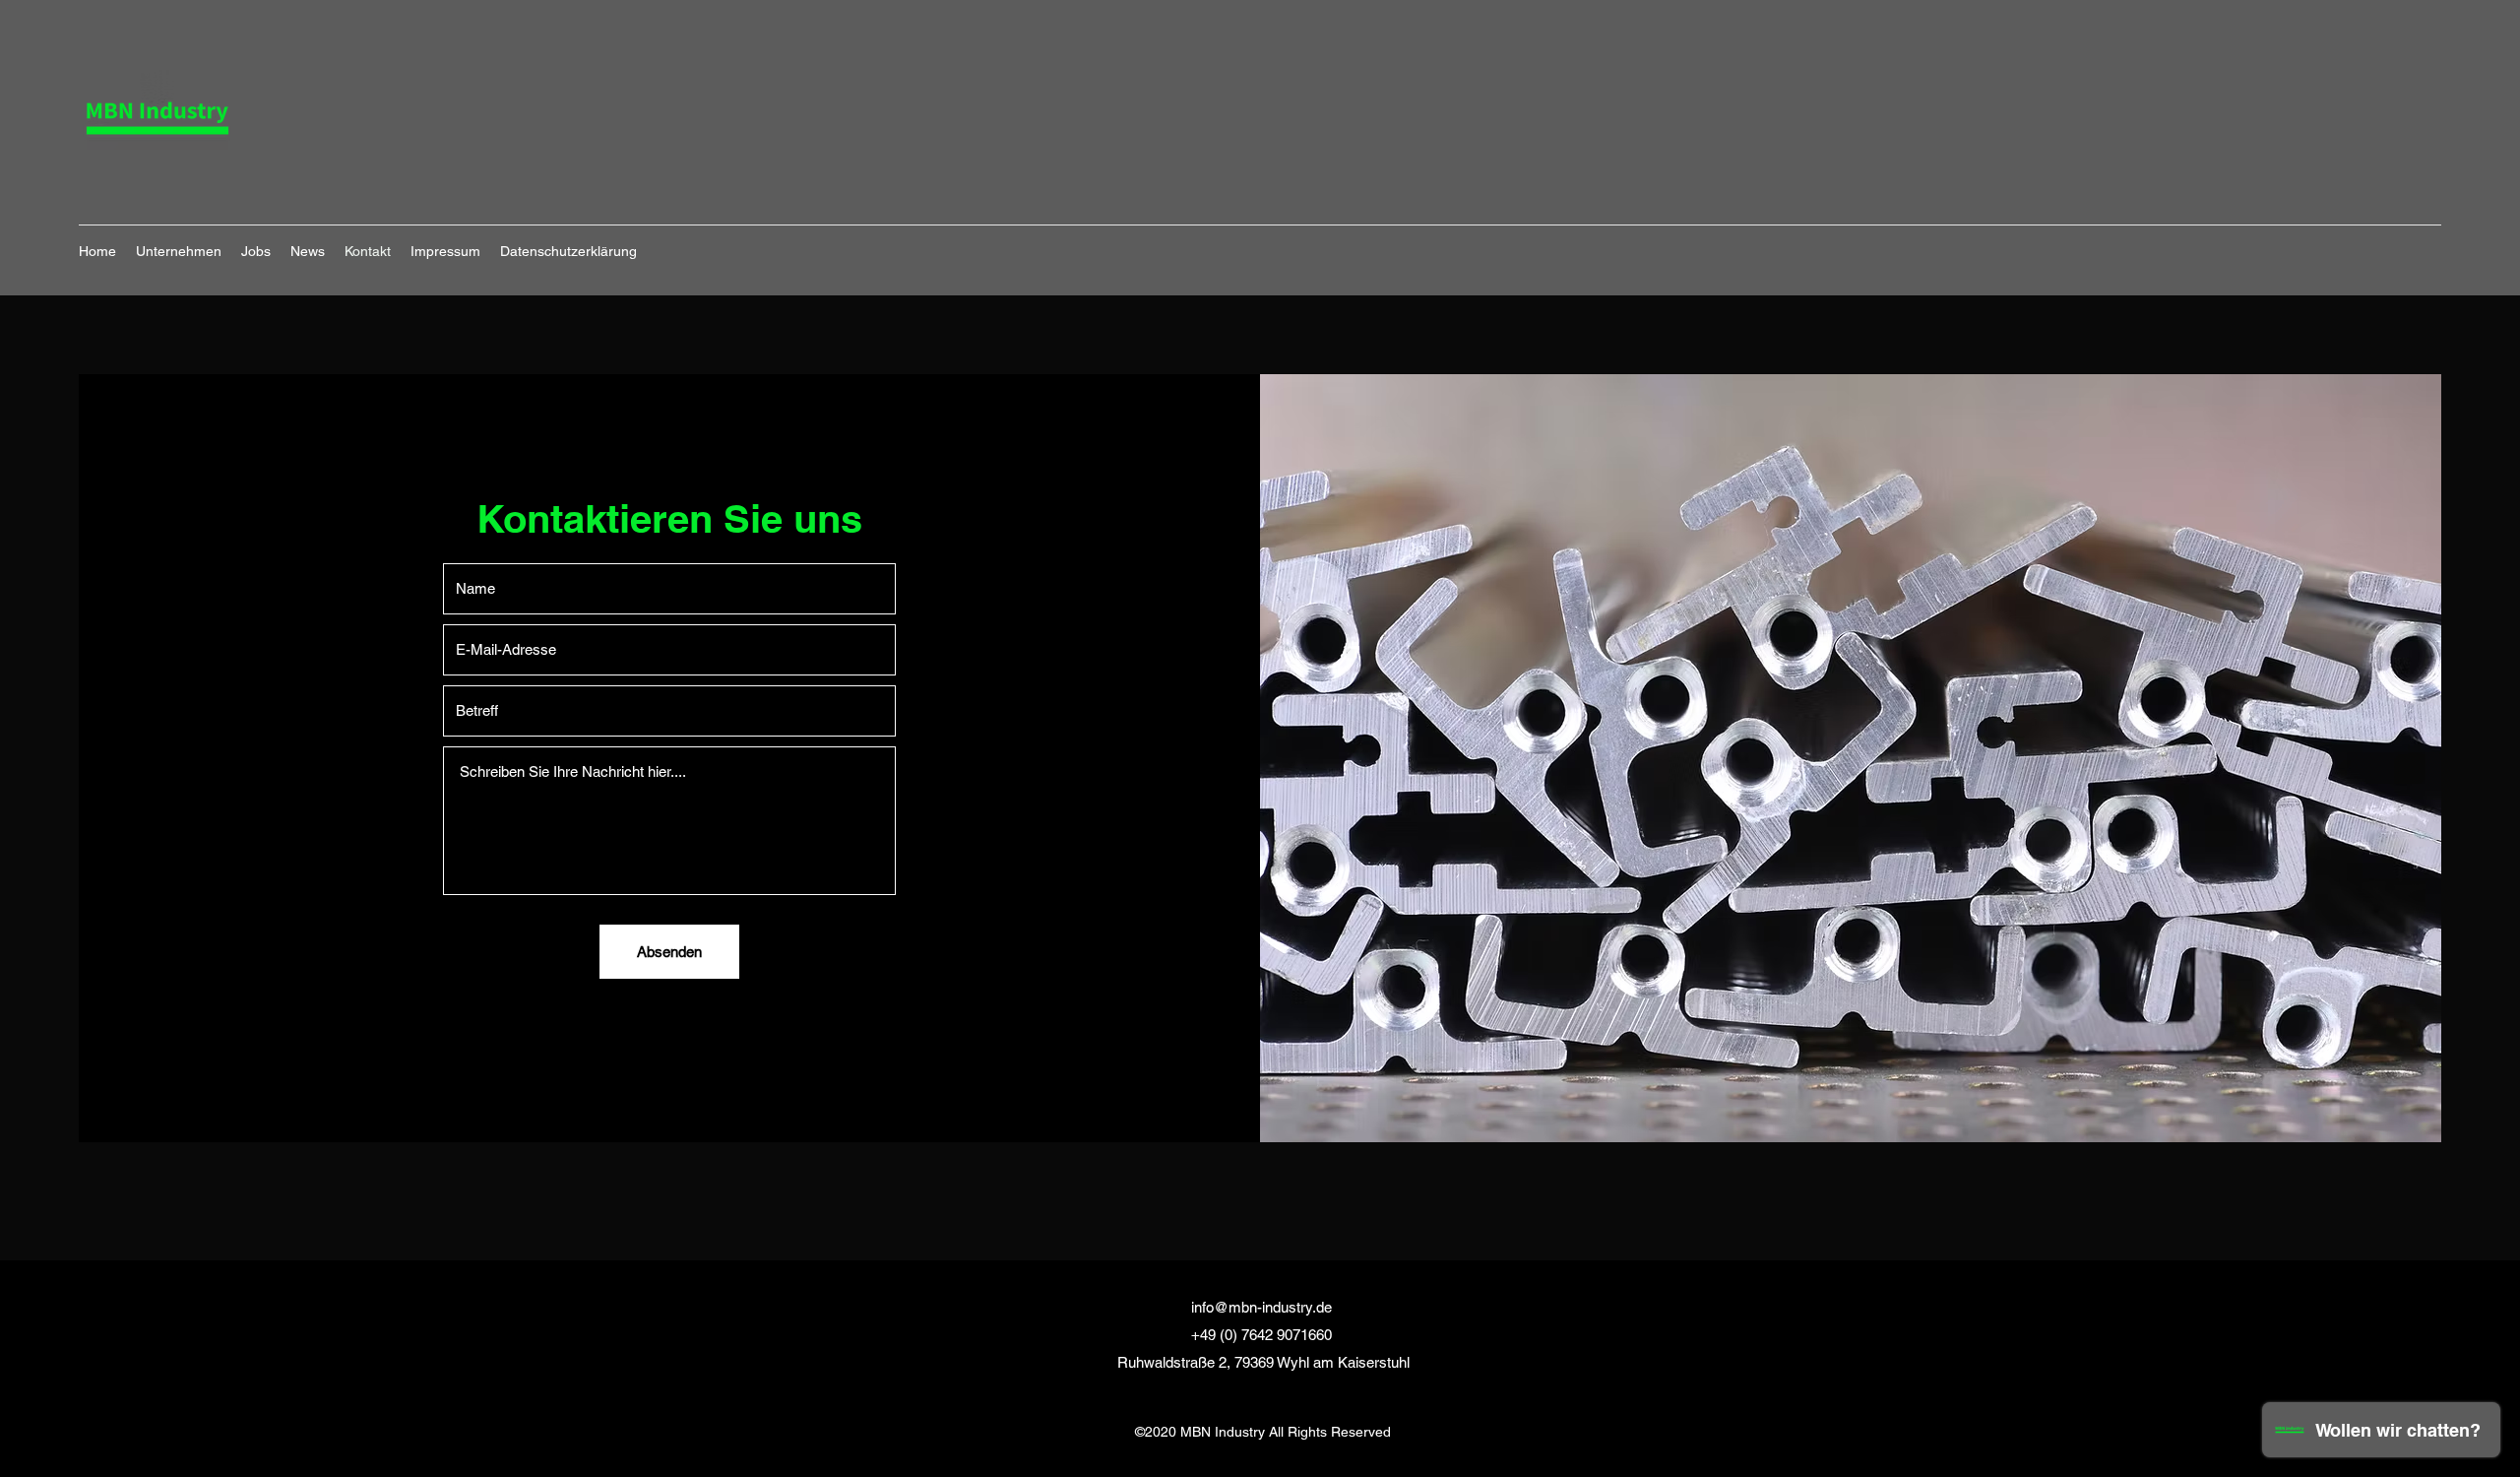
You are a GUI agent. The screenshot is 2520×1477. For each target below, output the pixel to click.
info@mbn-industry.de (1261, 1307)
